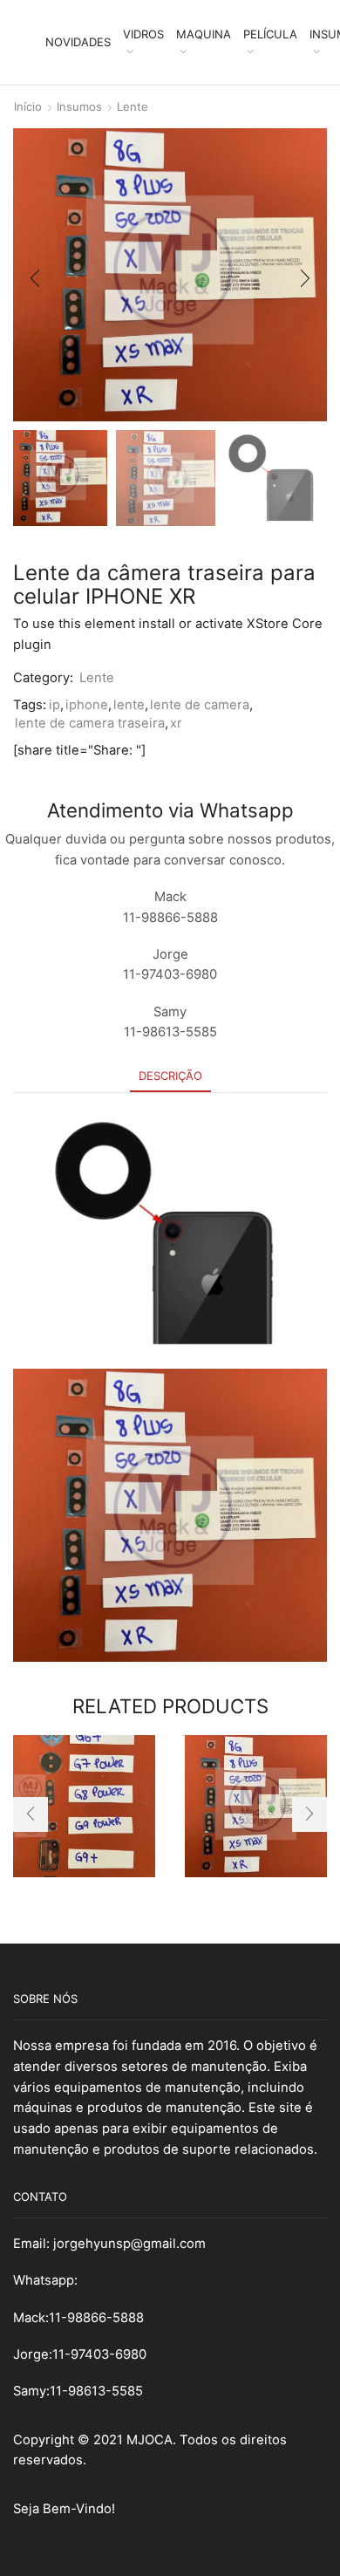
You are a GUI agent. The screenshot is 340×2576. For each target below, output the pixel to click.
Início (28, 106)
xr (176, 723)
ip (54, 705)
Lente (133, 106)
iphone (87, 705)
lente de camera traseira (90, 723)
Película (270, 34)
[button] (35, 279)
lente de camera (200, 705)
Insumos (79, 106)
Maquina (204, 34)
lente (129, 705)
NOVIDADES (78, 42)
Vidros (143, 34)
